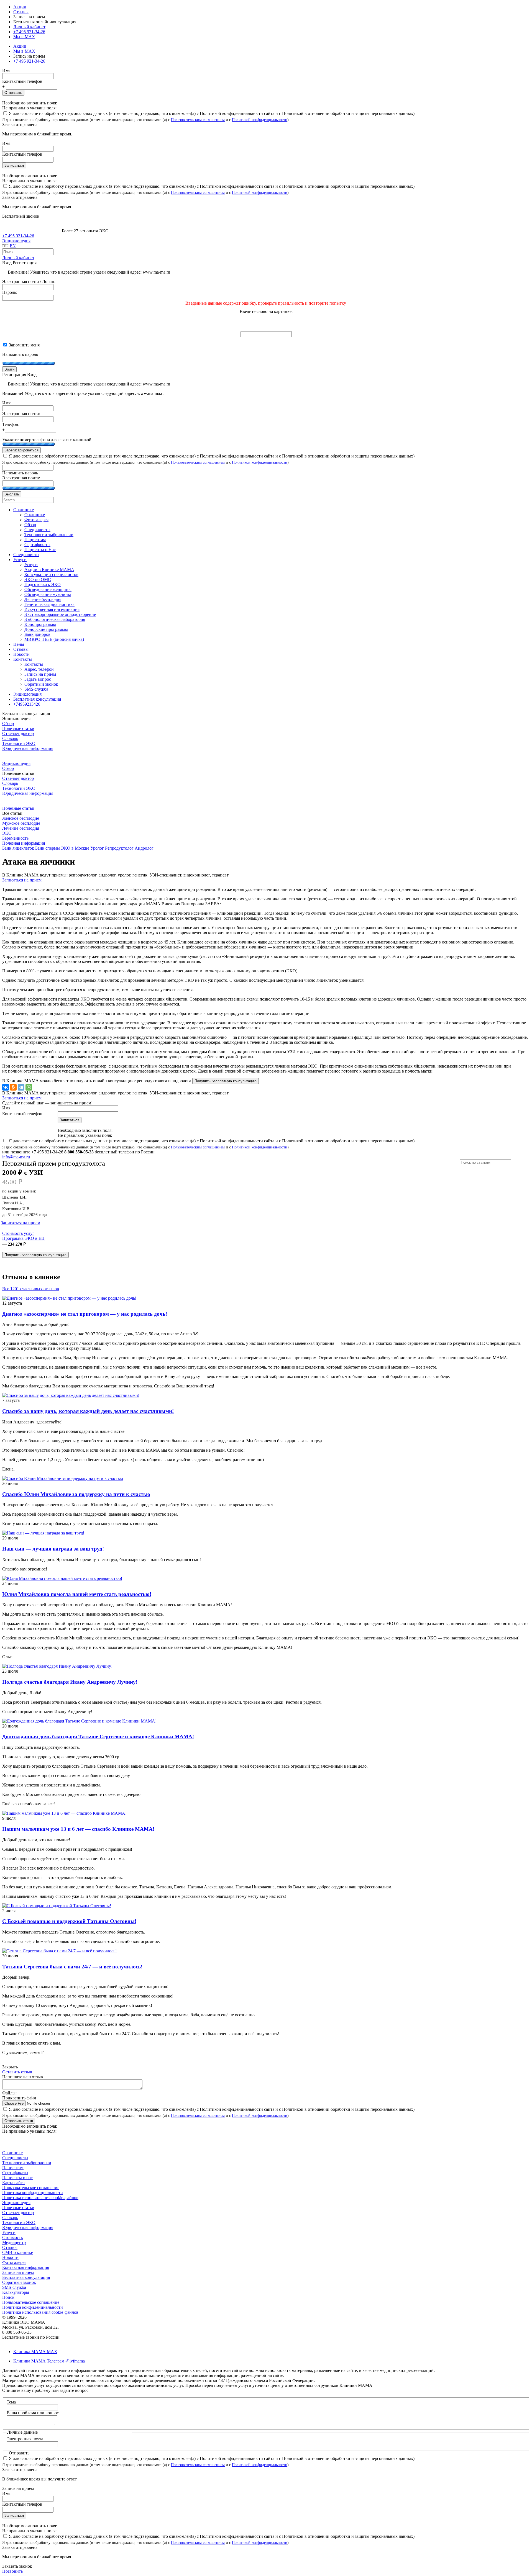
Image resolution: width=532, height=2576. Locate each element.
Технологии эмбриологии (27, 2163)
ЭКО (7, 833)
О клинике (12, 2153)
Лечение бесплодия (21, 828)
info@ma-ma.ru (16, 1157)
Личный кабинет (18, 258)
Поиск (8, 2297)
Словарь (10, 738)
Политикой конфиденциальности (260, 120)
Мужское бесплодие (21, 823)
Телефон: (11, 424)
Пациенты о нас (17, 2178)
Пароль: (10, 292)
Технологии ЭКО (19, 743)
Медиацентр (14, 2242)
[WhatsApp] (29, 1087)
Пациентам (13, 2168)
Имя (6, 70)
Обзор (8, 723)
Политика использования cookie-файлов (40, 2198)
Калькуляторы (16, 2292)
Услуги (9, 2232)
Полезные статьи (18, 728)
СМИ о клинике (18, 2252)
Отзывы (21, 12)
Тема (11, 2402)
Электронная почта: (21, 414)
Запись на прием (18, 2272)
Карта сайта (13, 2183)
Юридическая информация (28, 748)
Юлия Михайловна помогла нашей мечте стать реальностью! (77, 1594)
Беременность (15, 838)
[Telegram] (21, 1087)
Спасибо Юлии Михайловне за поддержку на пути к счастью (76, 1494)
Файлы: (9, 2093)
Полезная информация (24, 843)
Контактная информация (26, 2267)
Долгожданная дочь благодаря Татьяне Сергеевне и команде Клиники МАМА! (98, 1736)
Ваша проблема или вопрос (33, 2413)
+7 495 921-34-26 (29, 32)
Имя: (7, 403)
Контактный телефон (22, 81)
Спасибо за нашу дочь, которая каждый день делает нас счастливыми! (88, 1411)
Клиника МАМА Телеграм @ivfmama (49, 2361)
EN (13, 246)
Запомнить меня (24, 345)
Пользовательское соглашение (31, 2188)
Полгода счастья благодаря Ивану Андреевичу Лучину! (70, 1682)
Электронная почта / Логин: (29, 281)
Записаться (14, 165)
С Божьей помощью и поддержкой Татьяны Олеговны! (69, 1921)
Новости (10, 2257)
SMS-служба (14, 2287)
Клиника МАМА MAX (35, 2352)
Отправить (13, 93)
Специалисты (15, 2158)
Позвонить (12, 2571)
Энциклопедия (16, 241)
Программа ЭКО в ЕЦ (23, 1238)
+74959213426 (27, 704)
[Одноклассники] (13, 1087)
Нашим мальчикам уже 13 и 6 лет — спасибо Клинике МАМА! (78, 1829)
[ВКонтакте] (6, 1087)
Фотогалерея (14, 2262)
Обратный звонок (19, 2282)
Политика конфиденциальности (33, 2193)
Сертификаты (15, 2173)
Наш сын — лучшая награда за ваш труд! (53, 1549)
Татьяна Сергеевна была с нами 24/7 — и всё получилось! (72, 1967)
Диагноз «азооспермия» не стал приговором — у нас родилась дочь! (85, 1314)
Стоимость (12, 2237)
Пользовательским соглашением (198, 120)
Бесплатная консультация (26, 2277)
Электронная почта (25, 2439)
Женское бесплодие (21, 818)
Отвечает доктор (18, 733)
